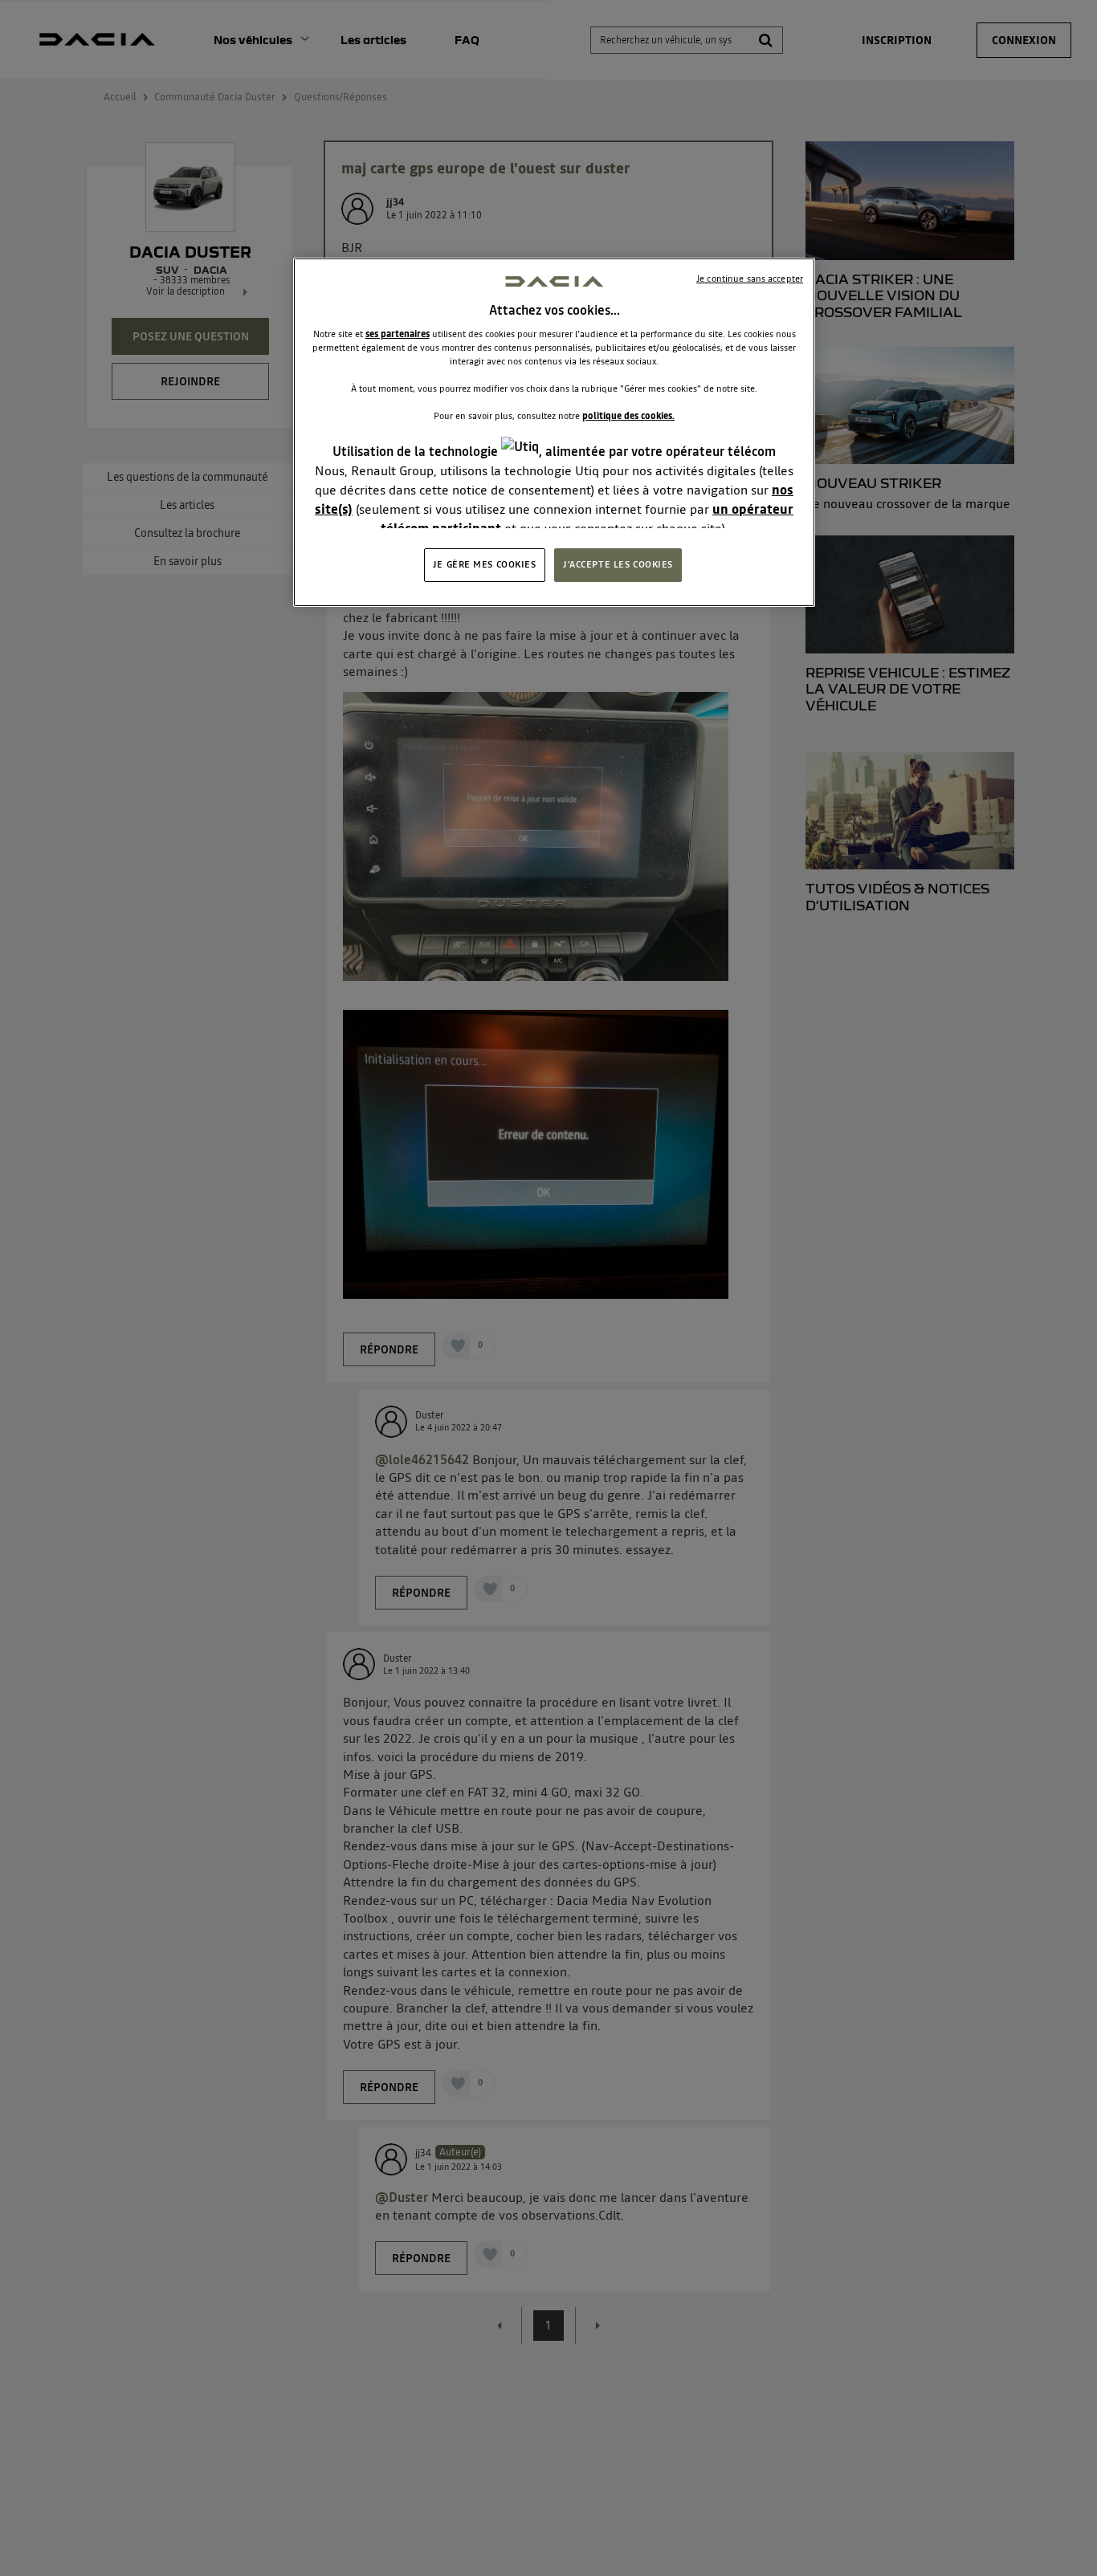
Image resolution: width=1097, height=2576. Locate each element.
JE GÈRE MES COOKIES (485, 564)
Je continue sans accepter (750, 279)
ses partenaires (398, 334)
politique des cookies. (628, 416)
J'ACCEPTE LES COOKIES (618, 564)
